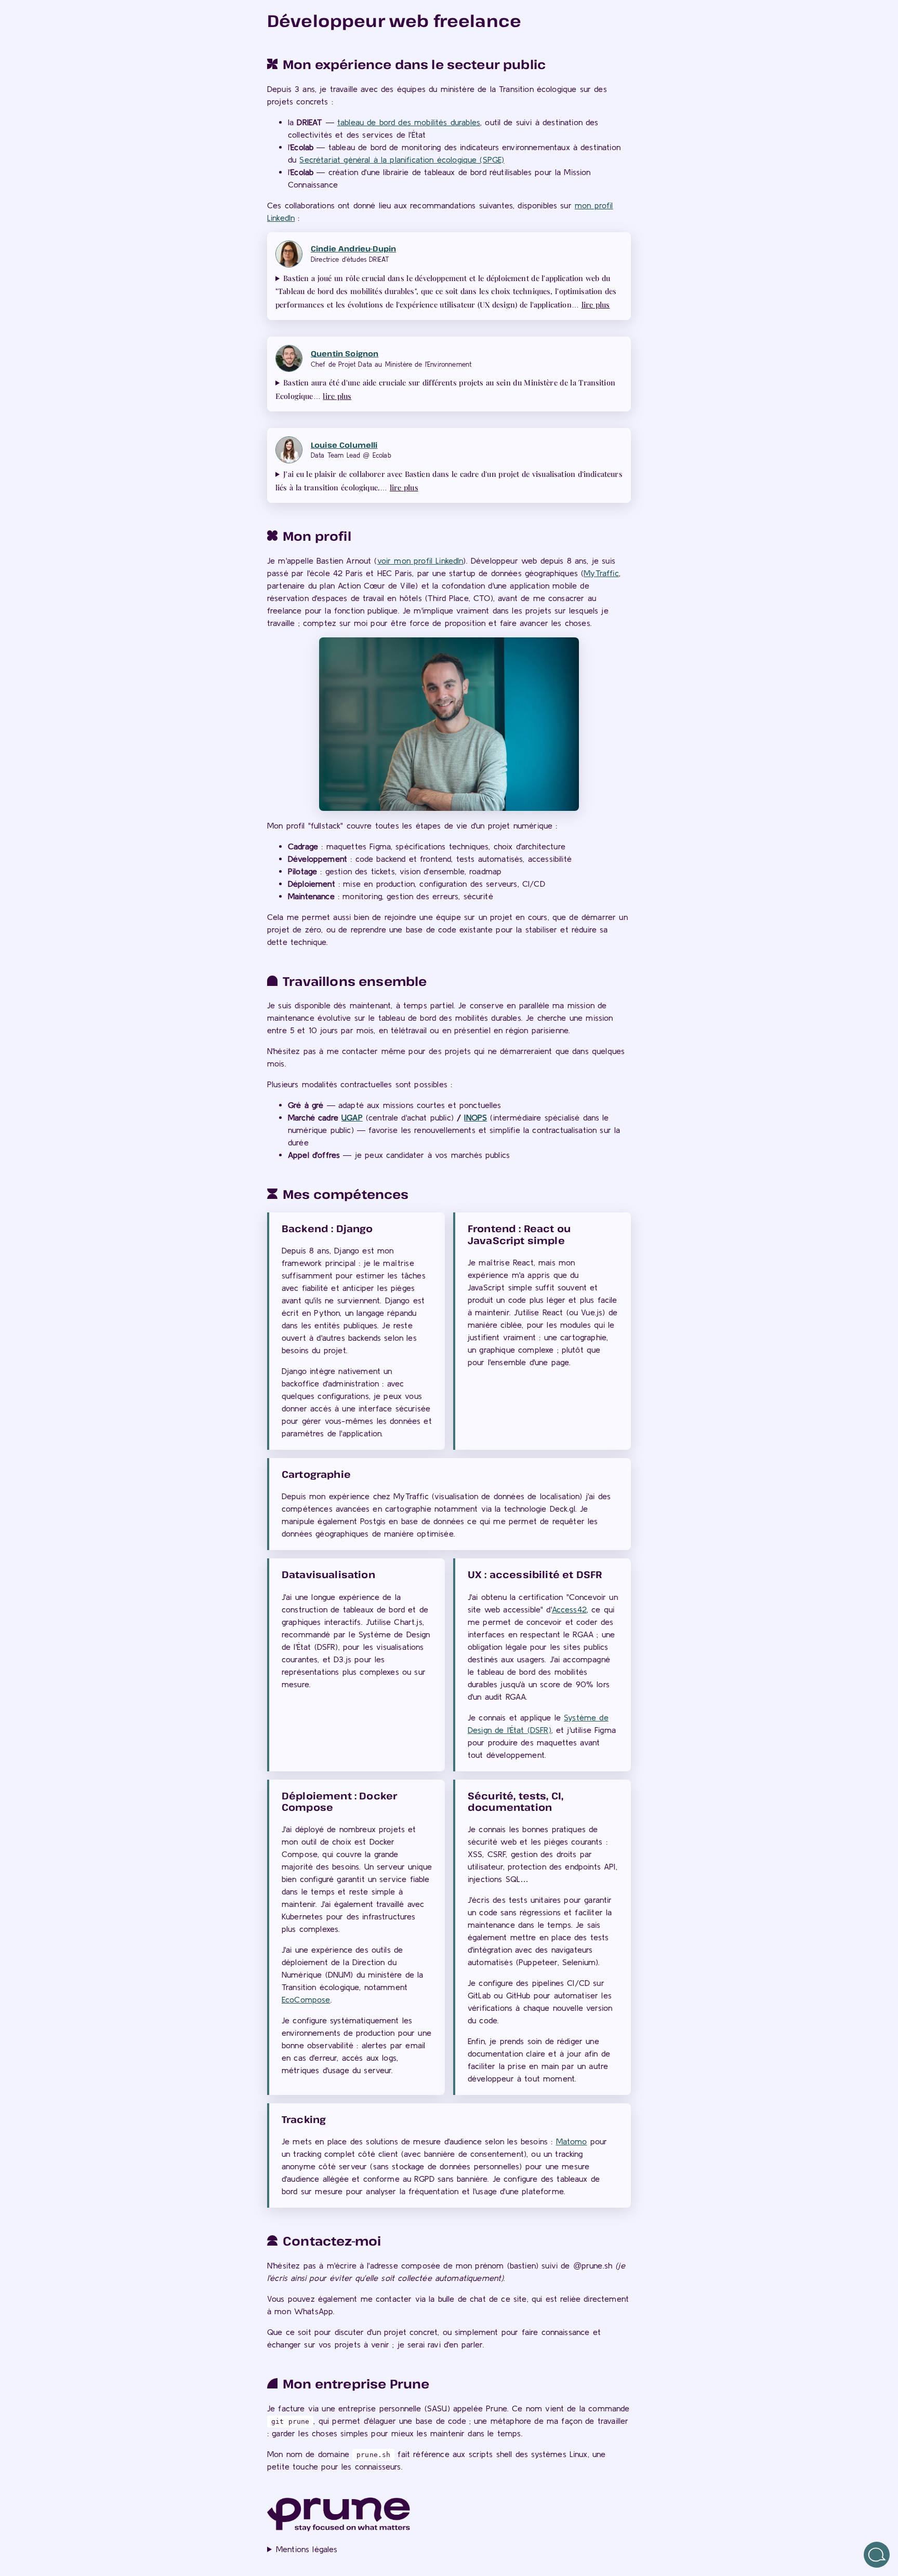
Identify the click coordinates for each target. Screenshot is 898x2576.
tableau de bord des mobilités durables (409, 122)
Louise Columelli (344, 445)
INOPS (476, 1117)
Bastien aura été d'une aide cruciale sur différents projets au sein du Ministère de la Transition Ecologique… (445, 389)
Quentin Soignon (345, 353)
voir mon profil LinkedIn (420, 560)
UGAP (352, 1117)
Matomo (572, 2141)
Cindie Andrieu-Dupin (353, 249)
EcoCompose (306, 1999)
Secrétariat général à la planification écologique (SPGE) (402, 159)
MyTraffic (601, 573)
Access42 (569, 1609)
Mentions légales (307, 2549)
